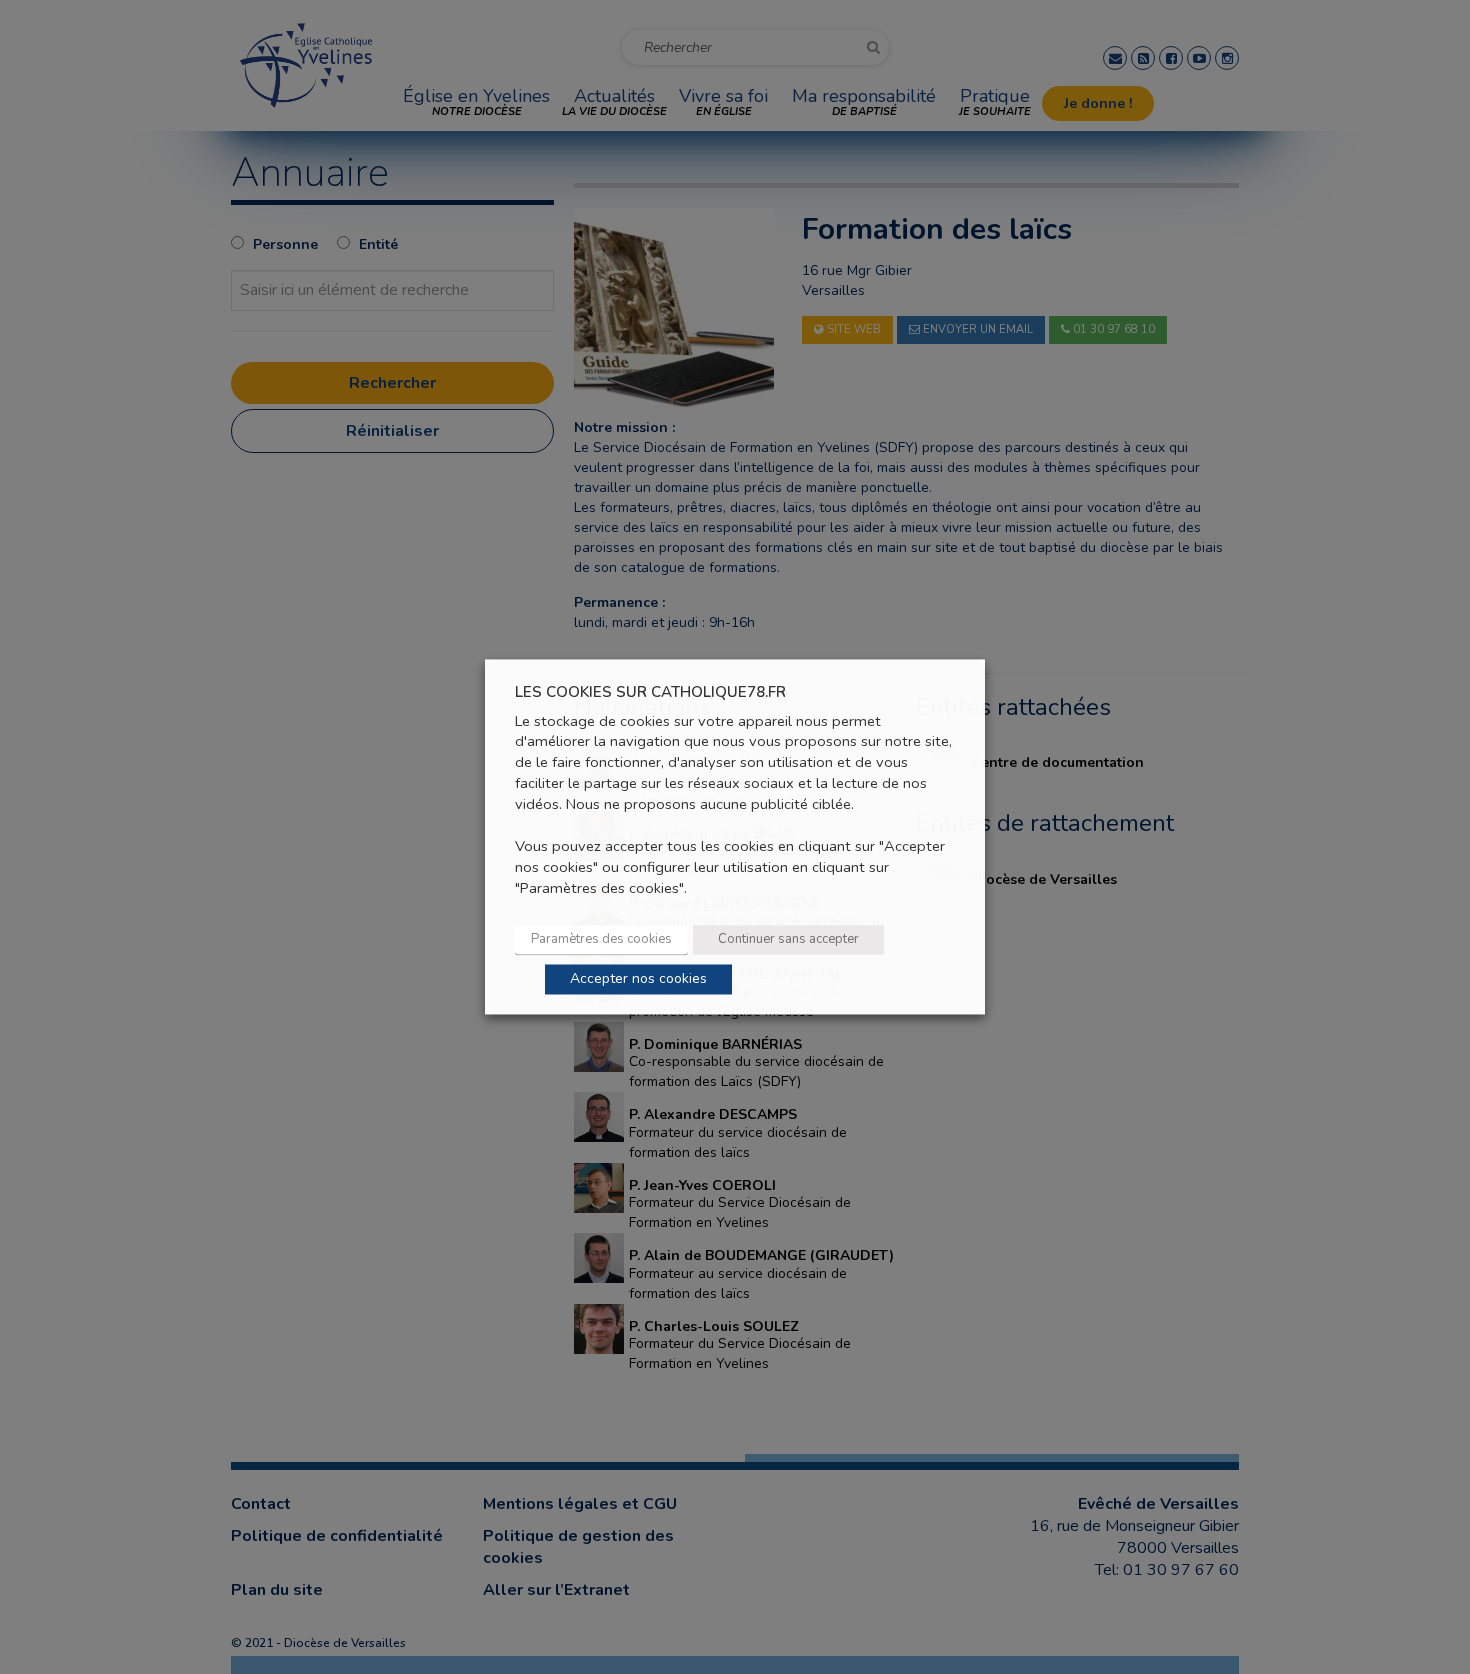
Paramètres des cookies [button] (601, 940)
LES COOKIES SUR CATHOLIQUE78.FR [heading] (650, 692)
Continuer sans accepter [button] (788, 940)
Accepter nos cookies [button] (638, 979)
